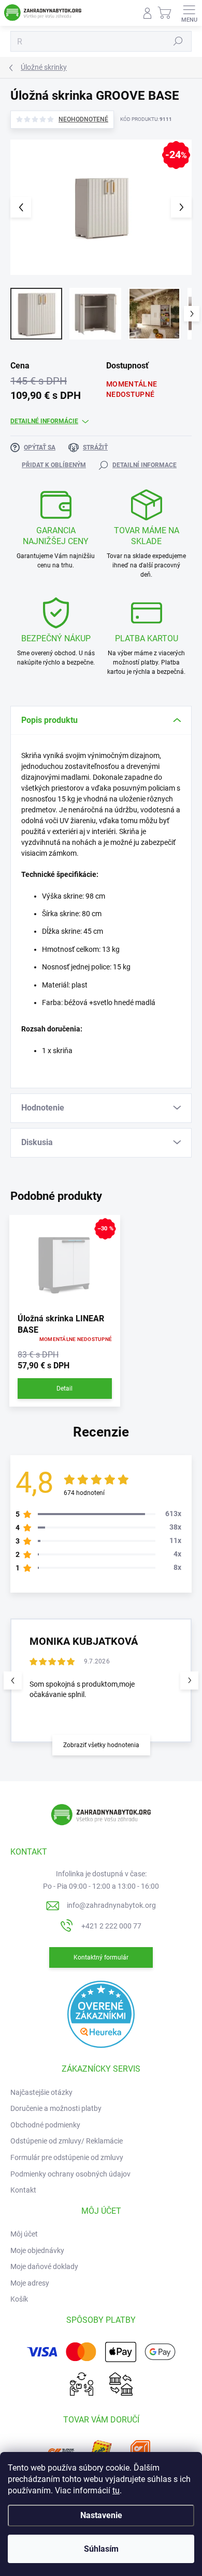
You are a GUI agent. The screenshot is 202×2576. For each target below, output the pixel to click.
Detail (64, 1389)
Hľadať (178, 41)
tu (116, 2490)
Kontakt (23, 2190)
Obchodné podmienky (45, 2125)
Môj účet (24, 2234)
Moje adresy (30, 2283)
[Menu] (189, 13)
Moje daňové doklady (44, 2266)
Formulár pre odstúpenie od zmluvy (67, 2157)
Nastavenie (101, 2515)
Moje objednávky (37, 2250)
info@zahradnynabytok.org (111, 1905)
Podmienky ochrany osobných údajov (70, 2174)
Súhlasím (101, 2549)
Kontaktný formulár (101, 1957)
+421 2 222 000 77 (111, 1926)
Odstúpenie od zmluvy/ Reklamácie (67, 2141)
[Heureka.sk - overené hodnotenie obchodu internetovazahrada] (101, 2014)
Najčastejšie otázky (41, 2092)
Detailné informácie (44, 421)
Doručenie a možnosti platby (56, 2108)
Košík (19, 2299)
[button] (189, 1680)
